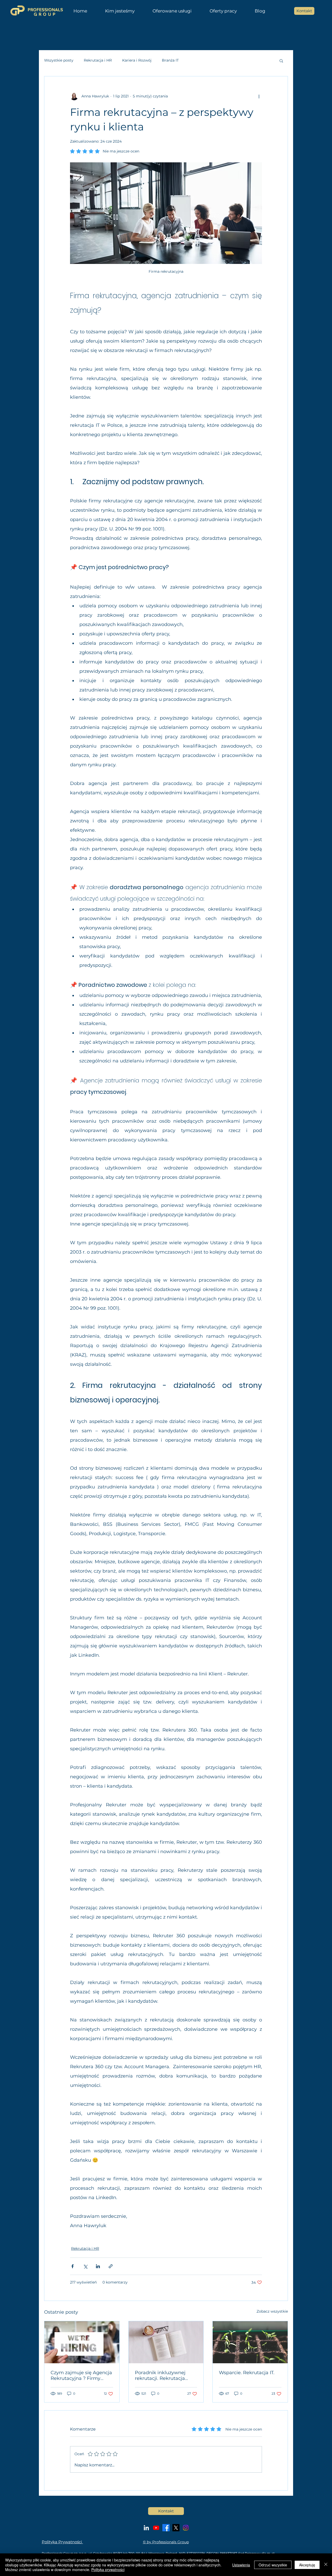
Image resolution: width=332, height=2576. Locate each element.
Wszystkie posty (59, 60)
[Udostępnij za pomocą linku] (111, 2266)
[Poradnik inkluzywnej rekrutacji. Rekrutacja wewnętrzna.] (166, 2342)
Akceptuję (307, 2565)
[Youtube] (156, 2528)
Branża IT (170, 60)
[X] (176, 2528)
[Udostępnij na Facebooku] (72, 2266)
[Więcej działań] (259, 96)
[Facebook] (166, 2528)
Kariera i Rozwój (137, 60)
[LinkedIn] (146, 2528)
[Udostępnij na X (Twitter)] (85, 2266)
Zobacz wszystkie (272, 2311)
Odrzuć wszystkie (273, 2565)
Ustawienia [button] (241, 2565)
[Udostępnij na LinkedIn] (98, 2266)
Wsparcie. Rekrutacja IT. (247, 2373)
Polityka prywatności (108, 2570)
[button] (172, 11)
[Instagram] (186, 2528)
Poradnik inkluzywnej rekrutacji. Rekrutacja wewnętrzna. (160, 2375)
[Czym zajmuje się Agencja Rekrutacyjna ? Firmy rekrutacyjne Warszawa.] (82, 2342)
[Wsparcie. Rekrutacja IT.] (250, 2342)
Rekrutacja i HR (98, 60)
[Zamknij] (326, 2565)
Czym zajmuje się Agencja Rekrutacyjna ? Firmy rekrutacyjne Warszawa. (81, 2375)
